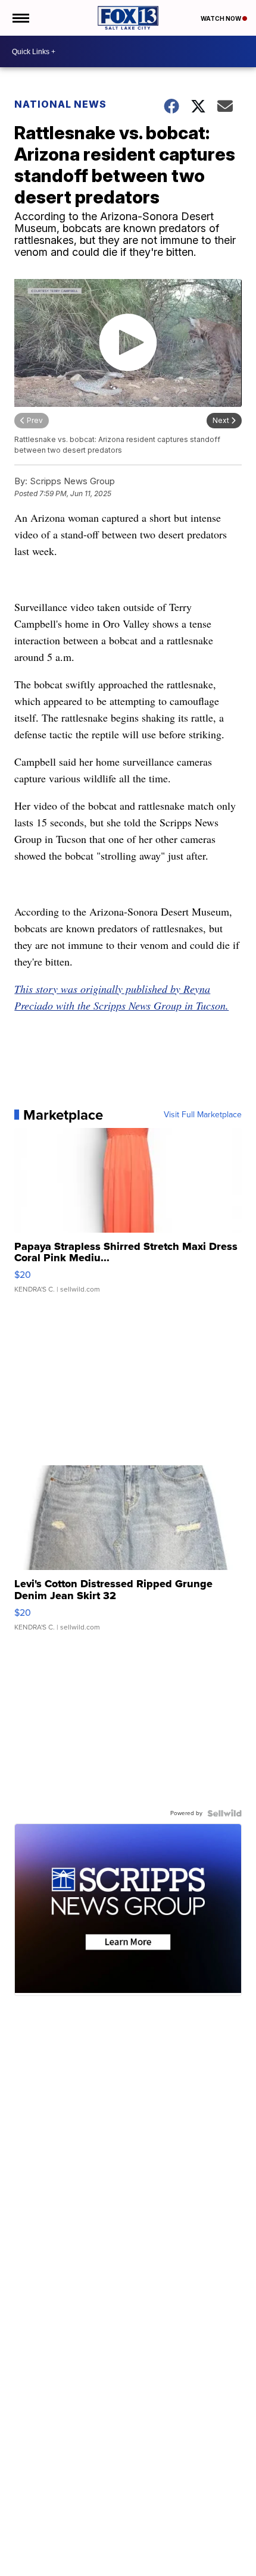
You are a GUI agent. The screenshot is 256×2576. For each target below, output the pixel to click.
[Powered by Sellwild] (224, 1813)
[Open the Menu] (20, 18)
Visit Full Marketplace (203, 1115)
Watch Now (221, 18)
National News (60, 104)
